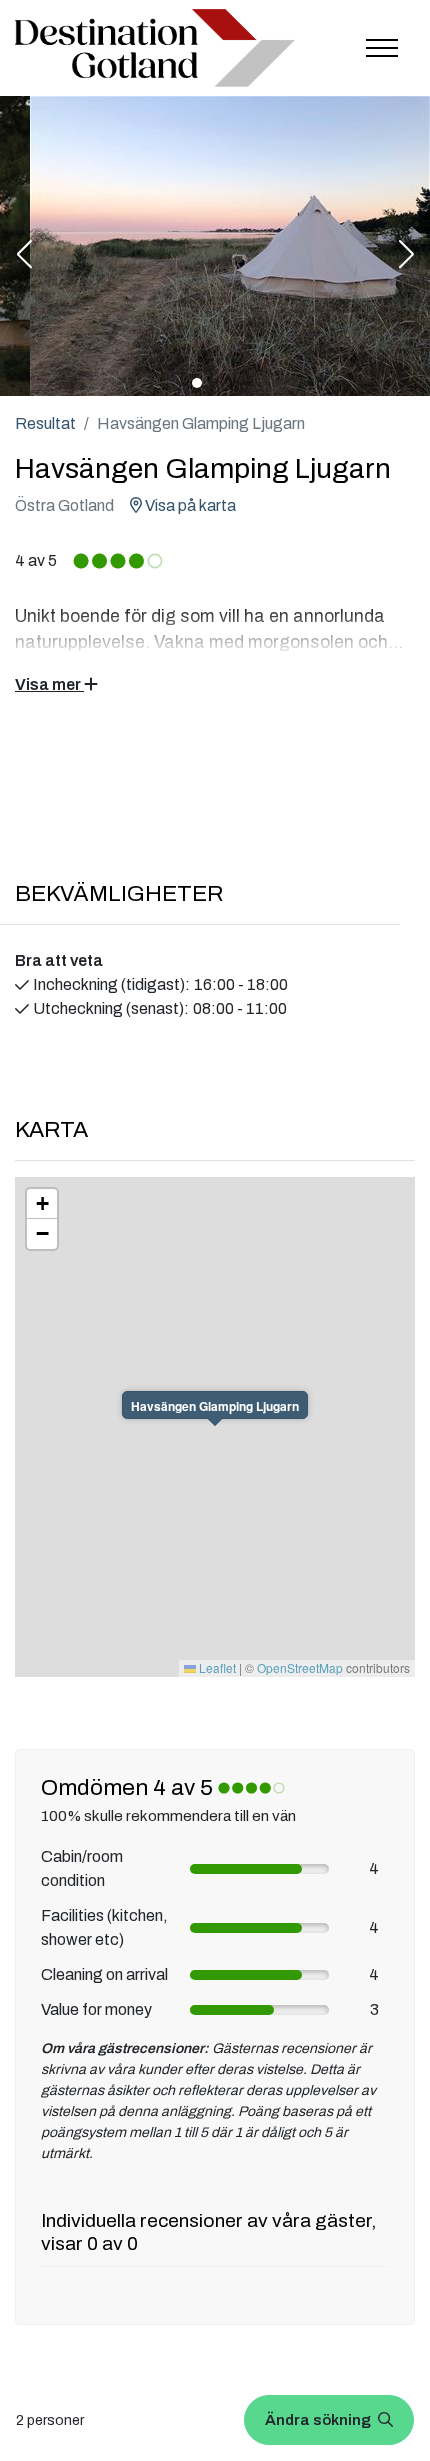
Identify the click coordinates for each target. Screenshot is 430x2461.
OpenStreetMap (300, 1667)
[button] (24, 256)
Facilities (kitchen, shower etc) (104, 1927)
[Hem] (155, 48)
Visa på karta (189, 505)
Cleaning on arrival (104, 1974)
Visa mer (49, 684)
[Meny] (382, 48)
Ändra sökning (319, 2420)
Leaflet (216, 1667)
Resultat (45, 423)
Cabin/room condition (82, 1868)
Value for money (96, 2009)
